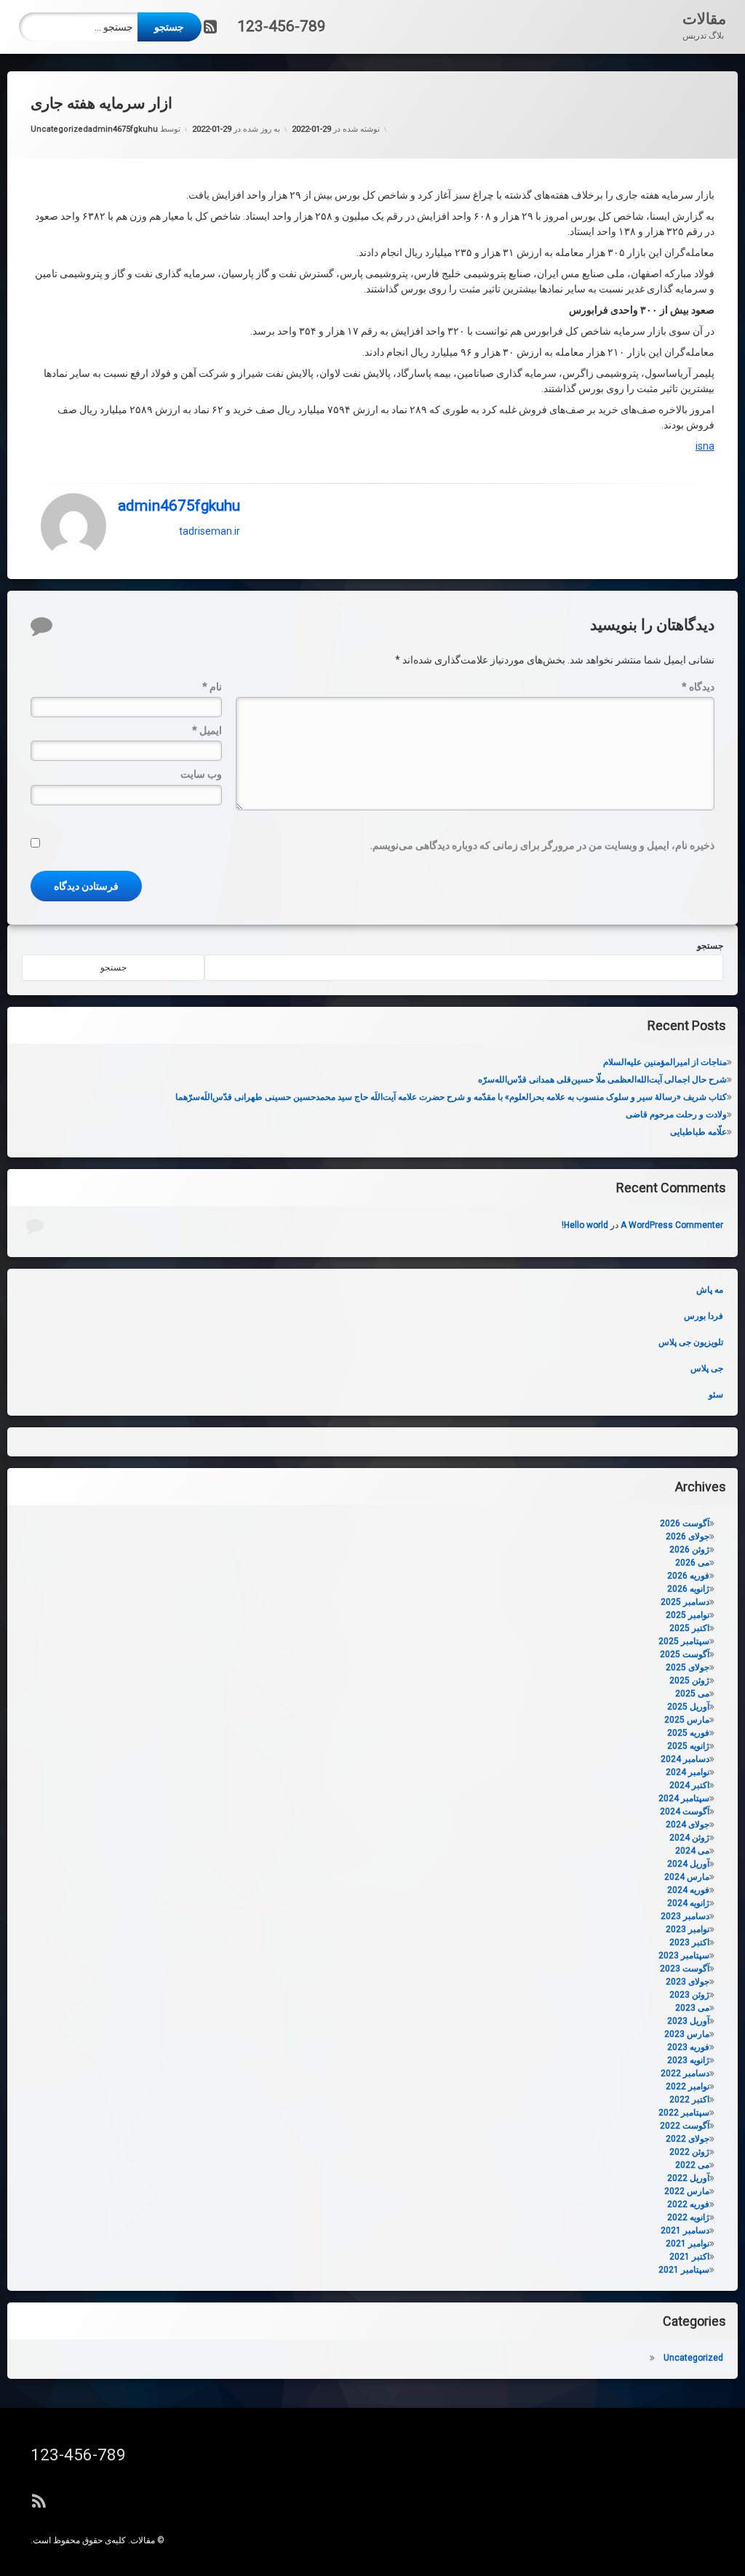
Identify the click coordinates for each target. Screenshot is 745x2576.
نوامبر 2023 (688, 1929)
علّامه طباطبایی (698, 1132)
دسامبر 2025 (685, 1602)
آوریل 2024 (688, 1864)
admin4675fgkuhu (123, 129)
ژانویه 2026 (688, 1589)
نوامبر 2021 (688, 2244)
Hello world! (585, 1225)
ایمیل (207, 730)
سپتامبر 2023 (684, 1955)
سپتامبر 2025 (684, 1641)
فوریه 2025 (688, 1733)
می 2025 (692, 1694)
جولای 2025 (688, 1667)
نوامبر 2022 (688, 2086)
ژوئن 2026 (689, 1550)
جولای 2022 (688, 2139)
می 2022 (692, 2165)
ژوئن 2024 (689, 1838)
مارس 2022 (687, 2191)
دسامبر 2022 (685, 2073)
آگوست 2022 (685, 2126)
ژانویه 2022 (688, 2217)
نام (212, 687)
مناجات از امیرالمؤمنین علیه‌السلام (665, 1062)
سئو (716, 1395)
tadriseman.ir (210, 530)
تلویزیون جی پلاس (691, 1342)
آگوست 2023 (685, 1969)
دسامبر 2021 (685, 2230)
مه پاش (710, 1290)
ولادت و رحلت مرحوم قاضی (676, 1114)
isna (705, 446)
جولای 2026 (688, 1536)
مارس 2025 (687, 1720)
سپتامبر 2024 (684, 1798)
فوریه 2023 (688, 2047)
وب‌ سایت (201, 774)
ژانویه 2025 (688, 1746)
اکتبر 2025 (689, 1628)
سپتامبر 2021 (684, 2270)
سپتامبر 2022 (684, 2113)
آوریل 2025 (688, 1707)
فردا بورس (704, 1316)
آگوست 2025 (685, 1654)
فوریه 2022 (688, 2204)
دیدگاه (698, 687)
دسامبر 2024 (685, 1759)
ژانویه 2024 (688, 1903)
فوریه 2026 (688, 1576)
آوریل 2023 (688, 2021)
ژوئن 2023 (689, 1995)
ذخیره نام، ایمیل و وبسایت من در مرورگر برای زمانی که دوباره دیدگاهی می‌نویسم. (542, 845)
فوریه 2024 (688, 1890)
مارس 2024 (687, 1877)
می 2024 (692, 1851)
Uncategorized (59, 129)
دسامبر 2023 (685, 1916)
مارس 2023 (687, 2034)
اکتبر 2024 (689, 1785)
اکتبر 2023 (689, 1942)
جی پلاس (707, 1368)
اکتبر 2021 (689, 2257)
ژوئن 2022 (689, 2152)
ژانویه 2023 (688, 2060)
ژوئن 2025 (689, 1680)
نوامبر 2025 (688, 1615)
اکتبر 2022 (689, 2100)
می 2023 (692, 2008)
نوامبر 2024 (688, 1772)
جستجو (710, 946)
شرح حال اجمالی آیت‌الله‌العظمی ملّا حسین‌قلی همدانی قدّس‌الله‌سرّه (602, 1080)
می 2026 (692, 1563)
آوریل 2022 (688, 2178)
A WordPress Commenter (672, 1225)
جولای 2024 (688, 1825)
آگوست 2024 (685, 1811)
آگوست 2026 (685, 1523)
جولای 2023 (688, 1982)
